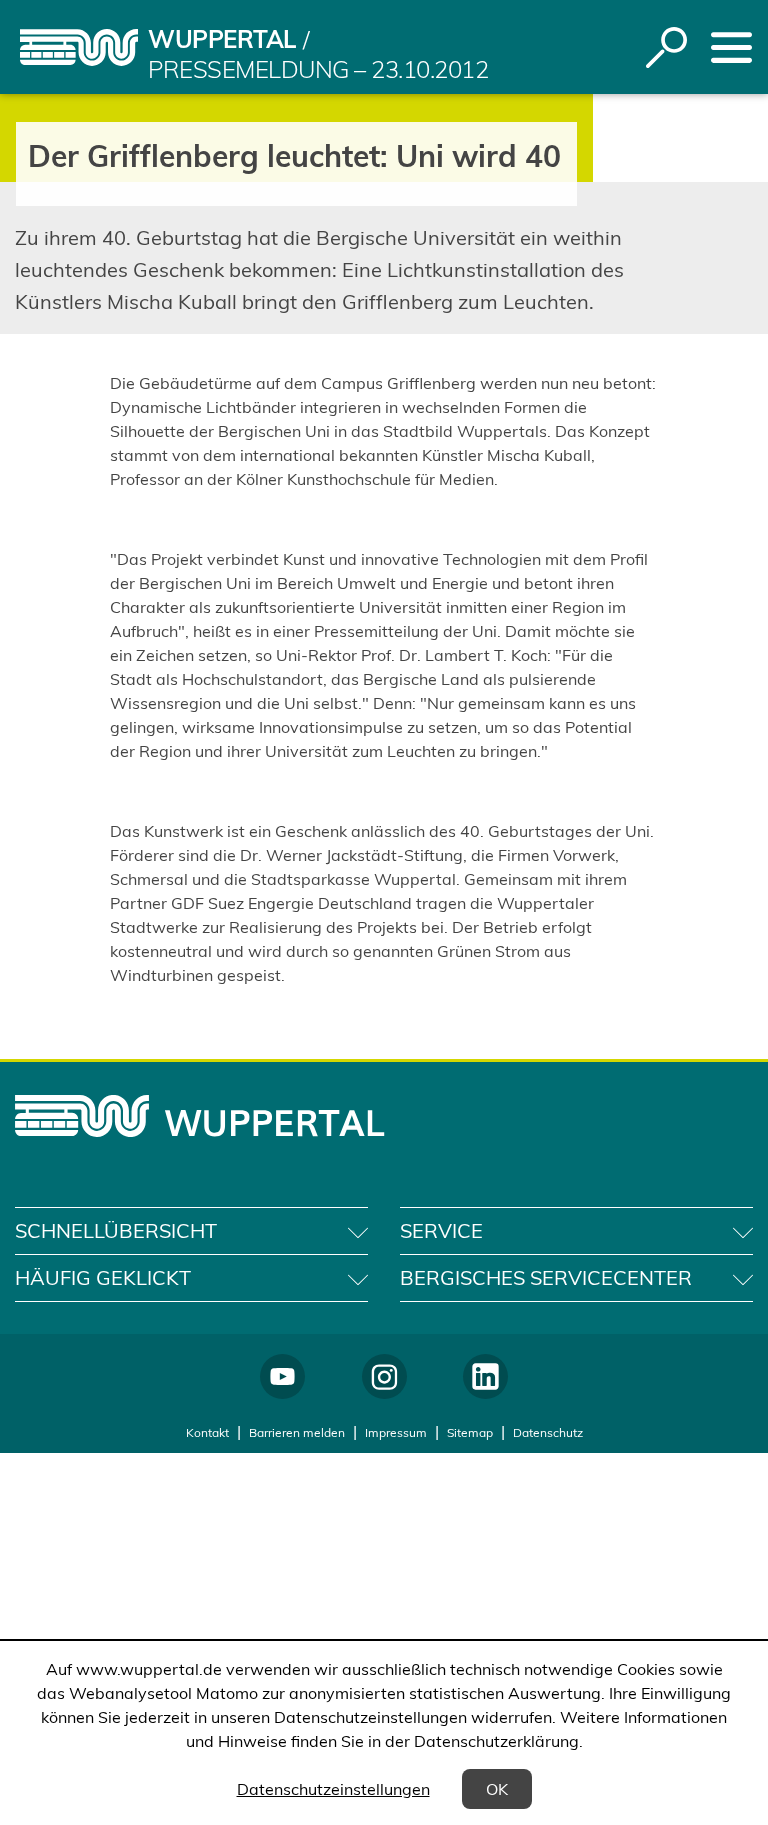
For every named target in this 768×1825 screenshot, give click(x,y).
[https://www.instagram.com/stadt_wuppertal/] (384, 1376)
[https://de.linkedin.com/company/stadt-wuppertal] (485, 1376)
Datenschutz (548, 1432)
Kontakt (207, 1432)
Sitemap (470, 1432)
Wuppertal (222, 39)
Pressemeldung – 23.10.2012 (318, 69)
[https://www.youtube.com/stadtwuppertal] (282, 1376)
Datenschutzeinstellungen (333, 1789)
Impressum (396, 1432)
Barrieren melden (297, 1432)
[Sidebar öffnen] (731, 47)
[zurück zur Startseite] (79, 47)
